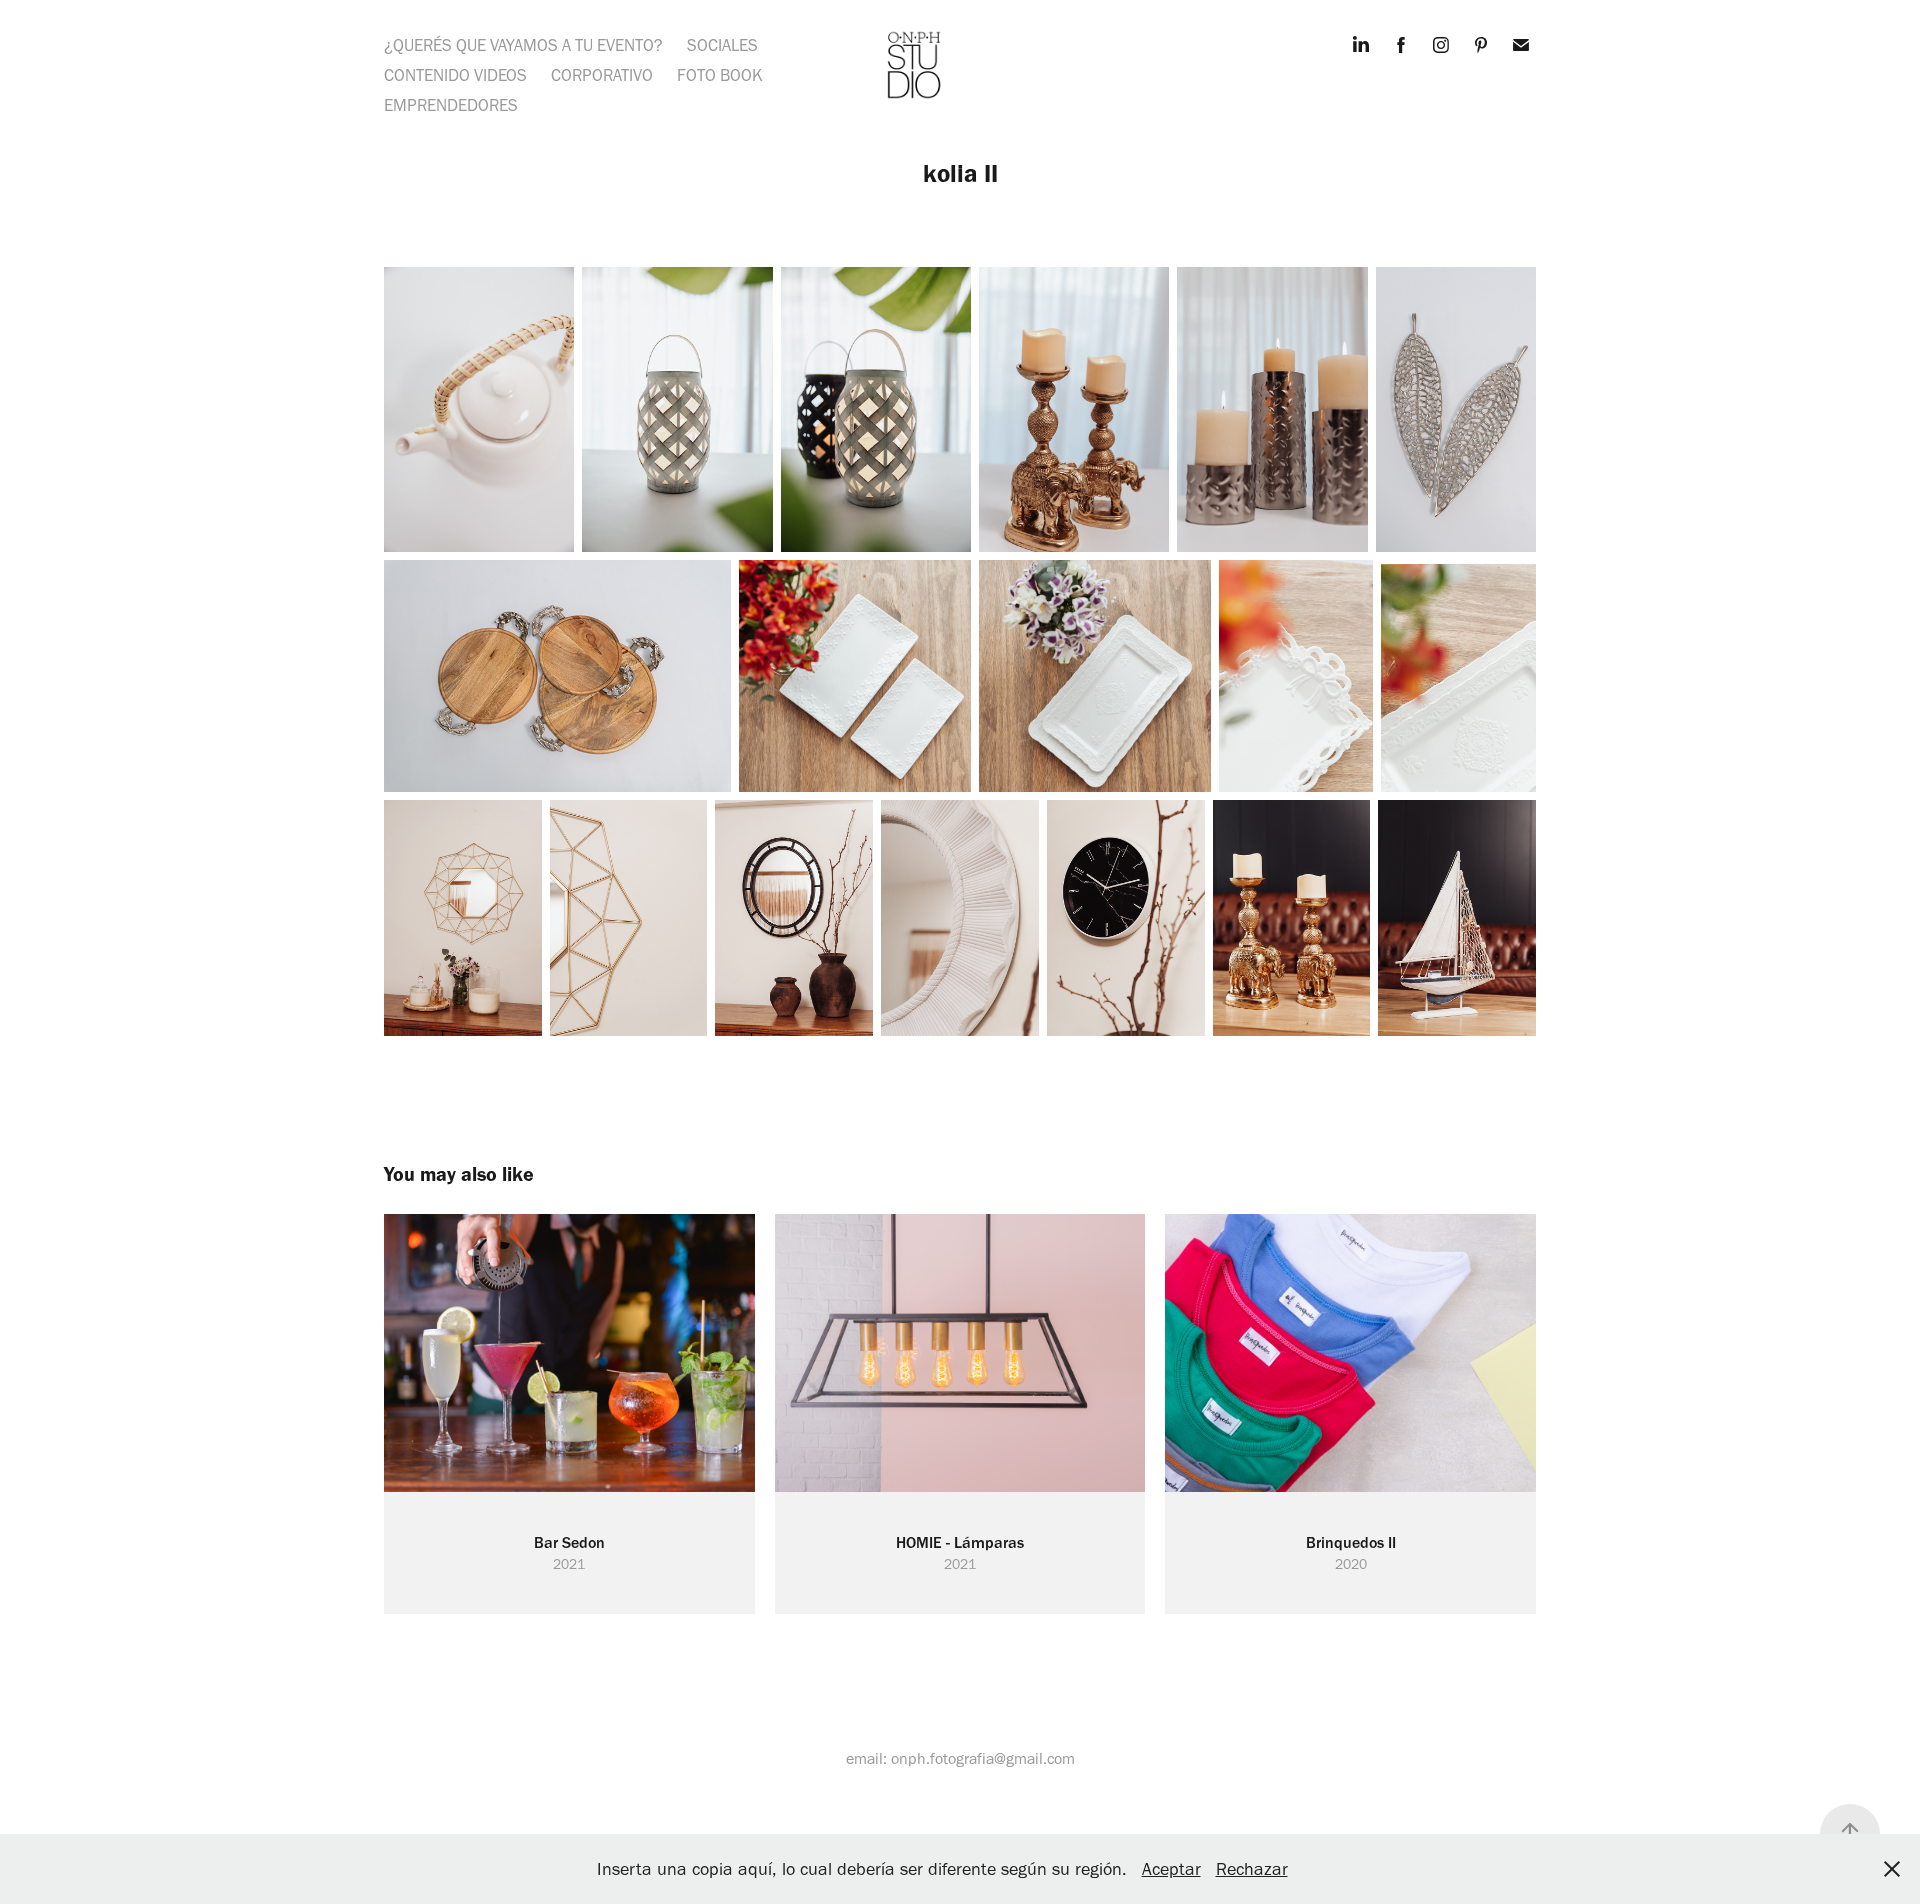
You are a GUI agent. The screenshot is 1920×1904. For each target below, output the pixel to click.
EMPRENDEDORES (451, 105)
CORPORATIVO (602, 75)
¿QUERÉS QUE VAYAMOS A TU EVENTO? (523, 45)
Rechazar (1252, 1869)
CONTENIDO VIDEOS (455, 75)
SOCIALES (722, 45)
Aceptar (1171, 1869)
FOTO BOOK (720, 75)
